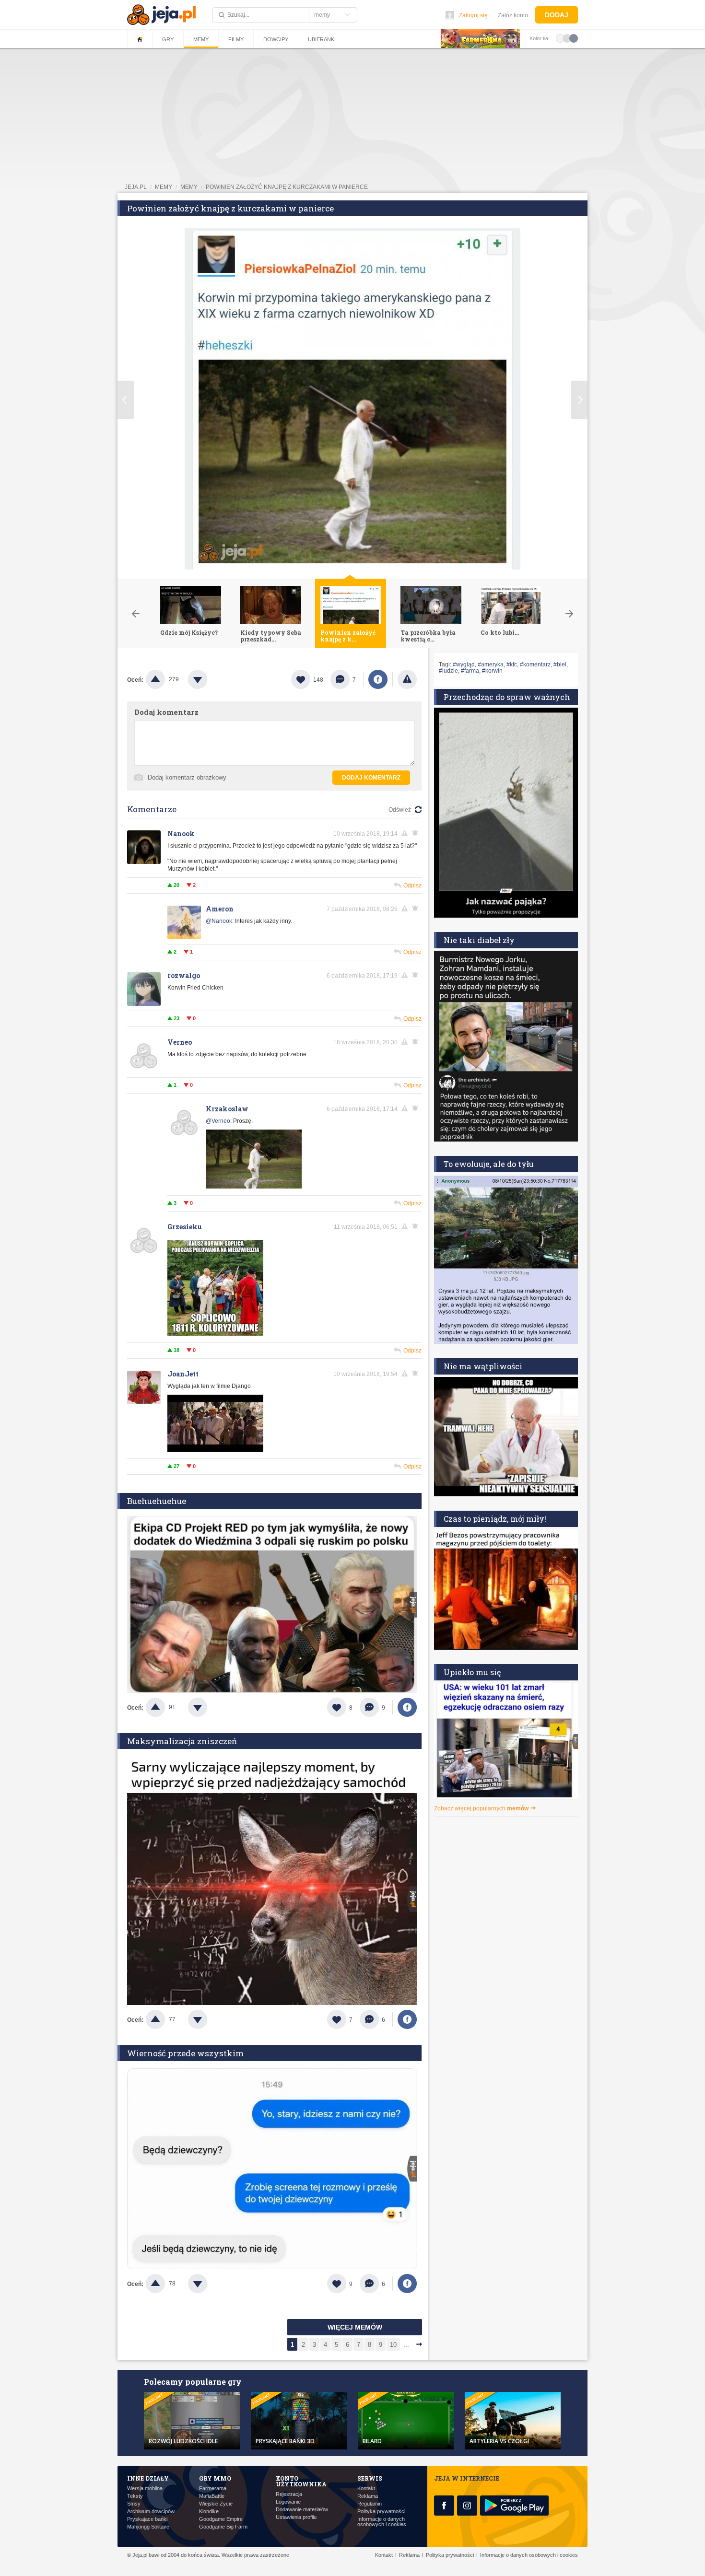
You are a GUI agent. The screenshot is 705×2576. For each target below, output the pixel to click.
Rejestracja (289, 2494)
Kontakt (366, 2489)
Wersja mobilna (145, 2489)
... (406, 2345)
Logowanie (288, 2502)
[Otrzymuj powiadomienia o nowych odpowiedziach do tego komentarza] (417, 909)
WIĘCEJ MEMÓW (355, 2327)
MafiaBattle (212, 2496)
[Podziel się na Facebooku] (378, 679)
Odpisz (412, 886)
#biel (560, 664)
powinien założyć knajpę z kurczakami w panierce (287, 187)
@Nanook (219, 921)
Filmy (236, 39)
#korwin (492, 671)
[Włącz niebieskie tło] (574, 38)
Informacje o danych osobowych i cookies (382, 2522)
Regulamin (370, 2504)
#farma (470, 671)
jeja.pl (136, 187)
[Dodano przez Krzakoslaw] (254, 1187)
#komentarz (535, 664)
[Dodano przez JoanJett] (215, 1450)
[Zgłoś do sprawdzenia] (407, 679)
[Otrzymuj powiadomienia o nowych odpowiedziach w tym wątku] (417, 833)
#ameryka (491, 664)
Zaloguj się (473, 15)
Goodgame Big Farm (223, 2527)
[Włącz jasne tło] (560, 38)
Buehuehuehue (157, 1501)
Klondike (209, 2512)
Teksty (135, 2496)
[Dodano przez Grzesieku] (215, 1334)
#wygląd (464, 664)
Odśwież (400, 810)
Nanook (181, 833)
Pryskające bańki (147, 2519)
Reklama (368, 2496)
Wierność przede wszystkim (185, 2053)
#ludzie (448, 671)
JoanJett (183, 1374)
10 (393, 2345)
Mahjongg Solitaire (148, 2527)
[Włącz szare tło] (567, 38)
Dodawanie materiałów (302, 2510)
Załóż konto (513, 15)
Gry (168, 39)
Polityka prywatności (381, 2512)
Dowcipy (276, 39)
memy (164, 187)
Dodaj (557, 15)
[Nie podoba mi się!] (209, 679)
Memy (201, 39)
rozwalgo (184, 975)
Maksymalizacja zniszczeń (182, 1741)
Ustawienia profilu (296, 2517)
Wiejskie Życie (216, 2504)
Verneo (180, 1042)
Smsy (134, 2504)
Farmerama (213, 2489)
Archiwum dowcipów (151, 2512)
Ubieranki (322, 39)
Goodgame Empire (221, 2519)
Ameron (220, 909)
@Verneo (218, 1121)
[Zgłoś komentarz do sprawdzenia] (406, 833)
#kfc (512, 664)
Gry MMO (215, 2478)
